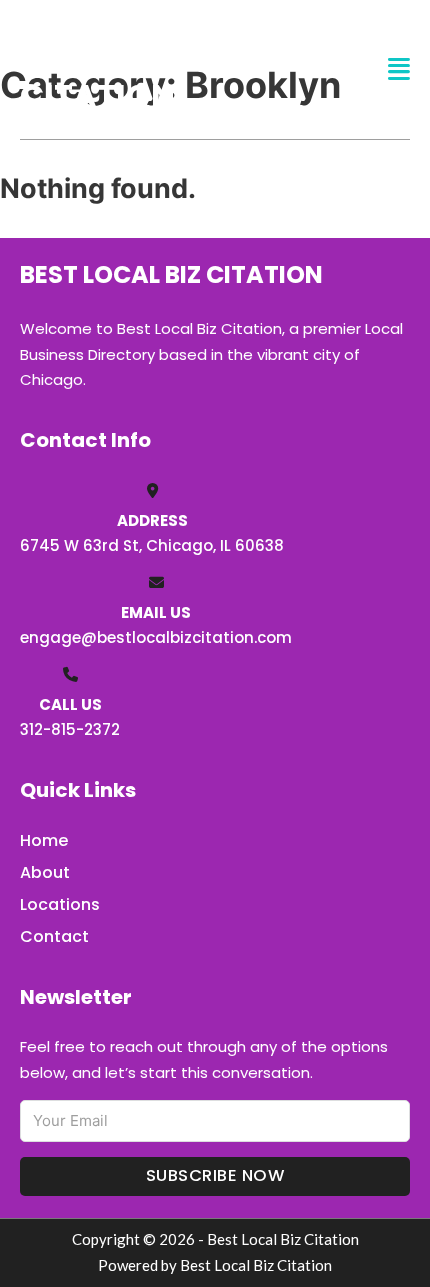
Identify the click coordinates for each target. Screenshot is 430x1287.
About (45, 872)
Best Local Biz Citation (142, 68)
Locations (60, 904)
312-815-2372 (70, 729)
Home (44, 840)
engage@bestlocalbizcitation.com (156, 637)
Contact (54, 936)
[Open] (399, 69)
